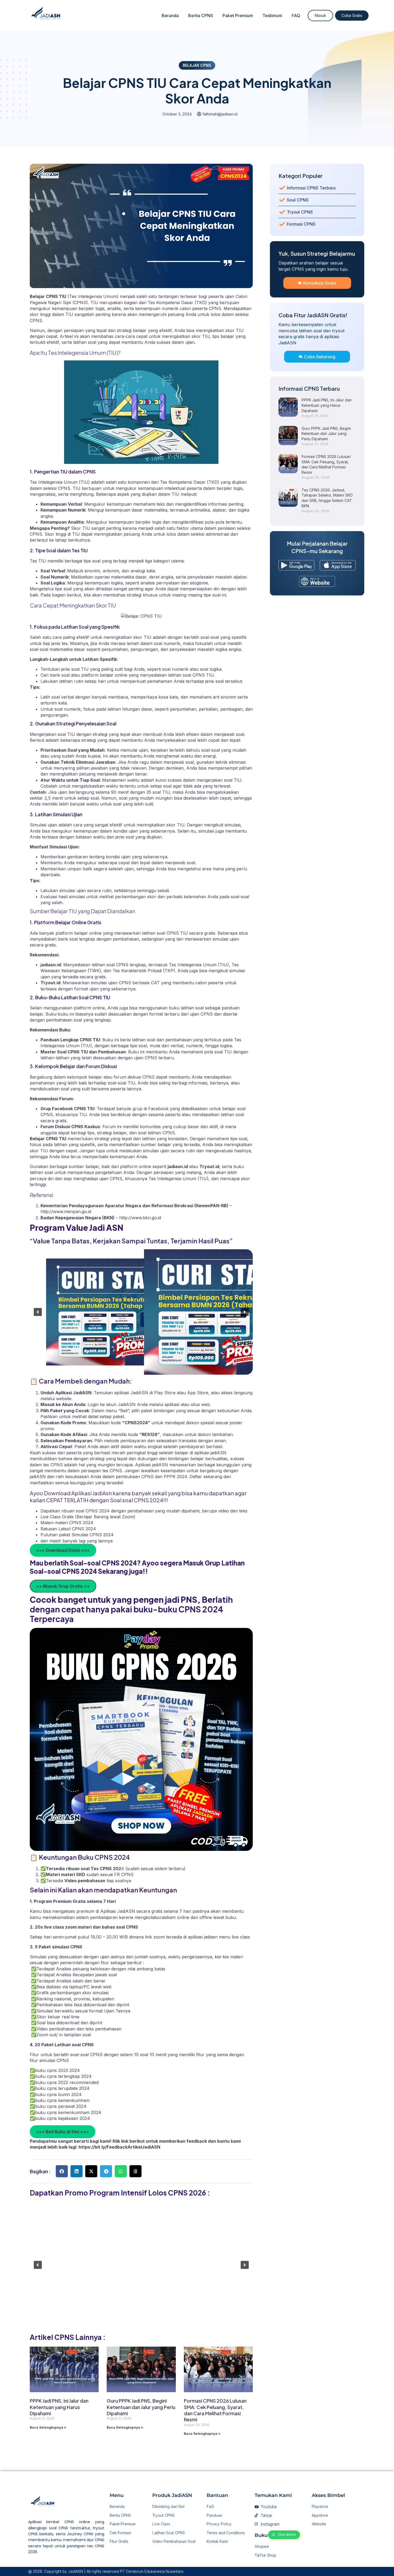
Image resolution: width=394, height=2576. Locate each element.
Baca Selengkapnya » (48, 2427)
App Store (198, 1393)
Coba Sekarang (320, 357)
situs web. (201, 1404)
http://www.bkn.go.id (140, 1218)
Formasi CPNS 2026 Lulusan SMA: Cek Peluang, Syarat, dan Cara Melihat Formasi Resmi (215, 2410)
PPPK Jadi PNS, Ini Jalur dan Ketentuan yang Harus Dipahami (59, 2407)
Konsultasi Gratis (320, 283)
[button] (38, 1312)
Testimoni (272, 16)
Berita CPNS (201, 16)
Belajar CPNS (197, 65)
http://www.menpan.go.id (66, 1211)
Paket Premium (238, 16)
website (64, 1399)
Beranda (170, 16)
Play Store (166, 1393)
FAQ (296, 16)
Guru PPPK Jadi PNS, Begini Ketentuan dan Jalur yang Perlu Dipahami (141, 2407)
